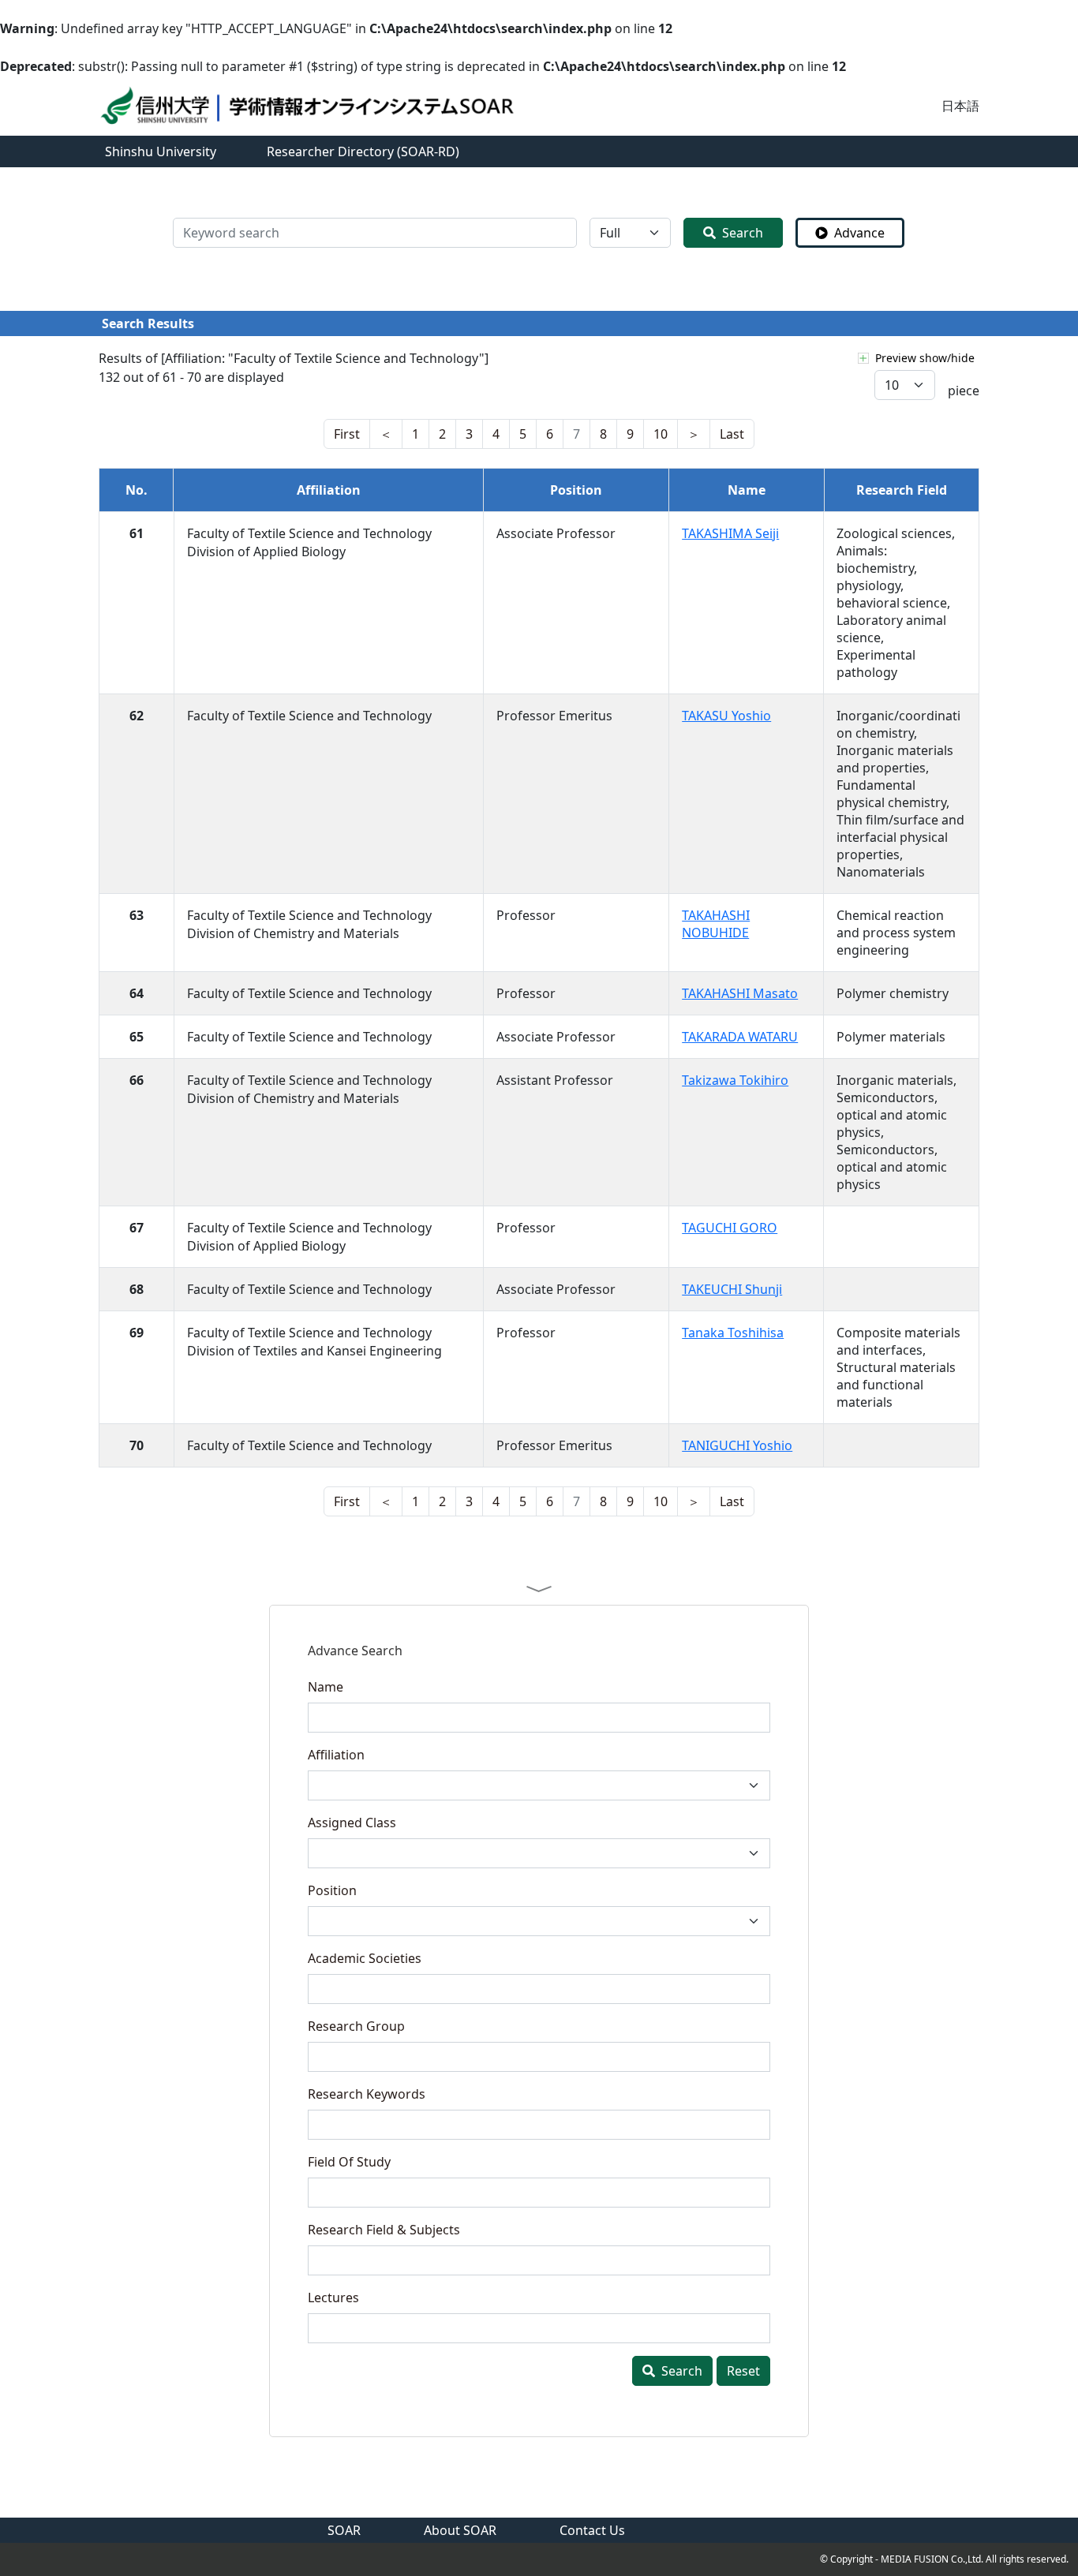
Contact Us (592, 2530)
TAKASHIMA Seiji (730, 533)
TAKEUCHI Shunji (732, 1289)
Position (332, 1890)
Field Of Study (349, 2162)
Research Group (356, 2026)
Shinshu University (161, 151)
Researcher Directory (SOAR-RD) (363, 151)
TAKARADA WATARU (740, 1037)
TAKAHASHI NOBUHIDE (716, 924)
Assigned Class (352, 1823)
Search (743, 233)
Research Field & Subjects (384, 2230)
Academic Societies (365, 1958)
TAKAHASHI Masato (740, 993)
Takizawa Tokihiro (735, 1080)
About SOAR (460, 2530)
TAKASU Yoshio (726, 716)
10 (661, 434)
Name (326, 1687)
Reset (743, 2371)
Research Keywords (367, 2094)
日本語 (960, 106)
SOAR (344, 2530)
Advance (859, 233)
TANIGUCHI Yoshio (737, 1445)
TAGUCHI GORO (730, 1228)
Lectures (333, 2297)
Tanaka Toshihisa (733, 1333)
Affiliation (336, 1755)
